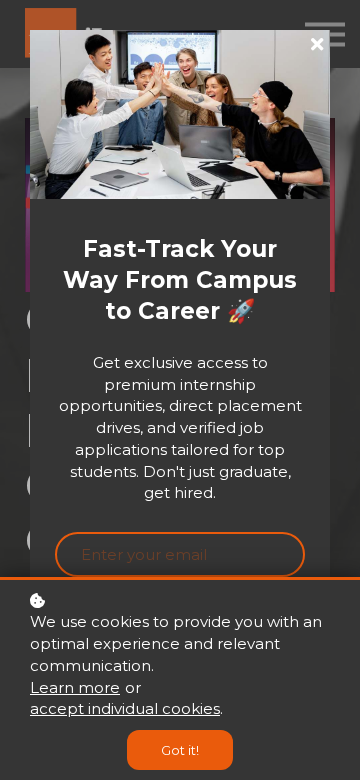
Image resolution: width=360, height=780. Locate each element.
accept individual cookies (125, 708)
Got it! (180, 750)
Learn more (75, 687)
